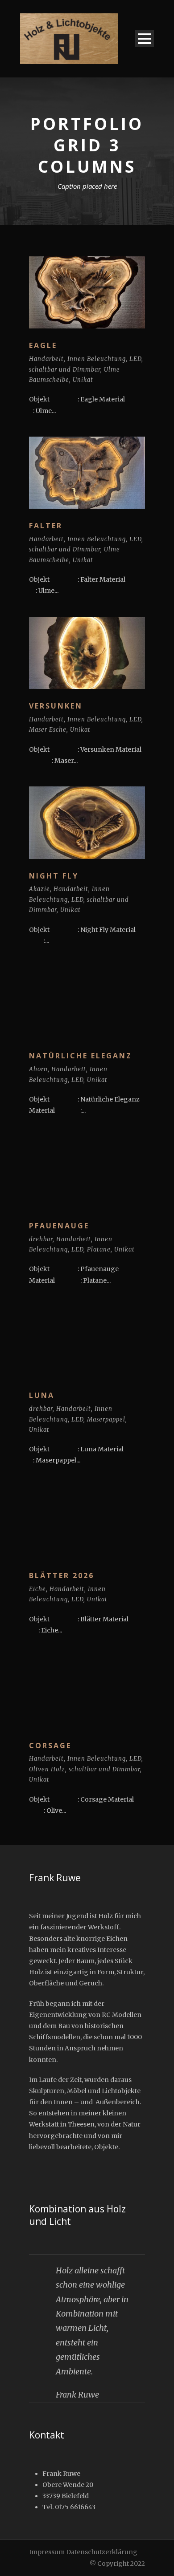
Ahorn (38, 1069)
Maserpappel (106, 1420)
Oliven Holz (47, 1769)
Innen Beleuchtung (97, 359)
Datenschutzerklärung (102, 2552)
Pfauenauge (59, 1226)
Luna (42, 1395)
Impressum (47, 2552)
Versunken (56, 706)
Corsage (50, 1746)
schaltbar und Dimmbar (65, 370)
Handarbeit (46, 359)
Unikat (83, 380)
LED (135, 359)
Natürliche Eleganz (81, 1056)
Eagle (43, 345)
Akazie (39, 889)
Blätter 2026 (62, 1576)
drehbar (41, 1239)
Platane (99, 1250)
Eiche (37, 1589)
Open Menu (144, 38)
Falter (46, 526)
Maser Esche (48, 730)
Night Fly (54, 876)
